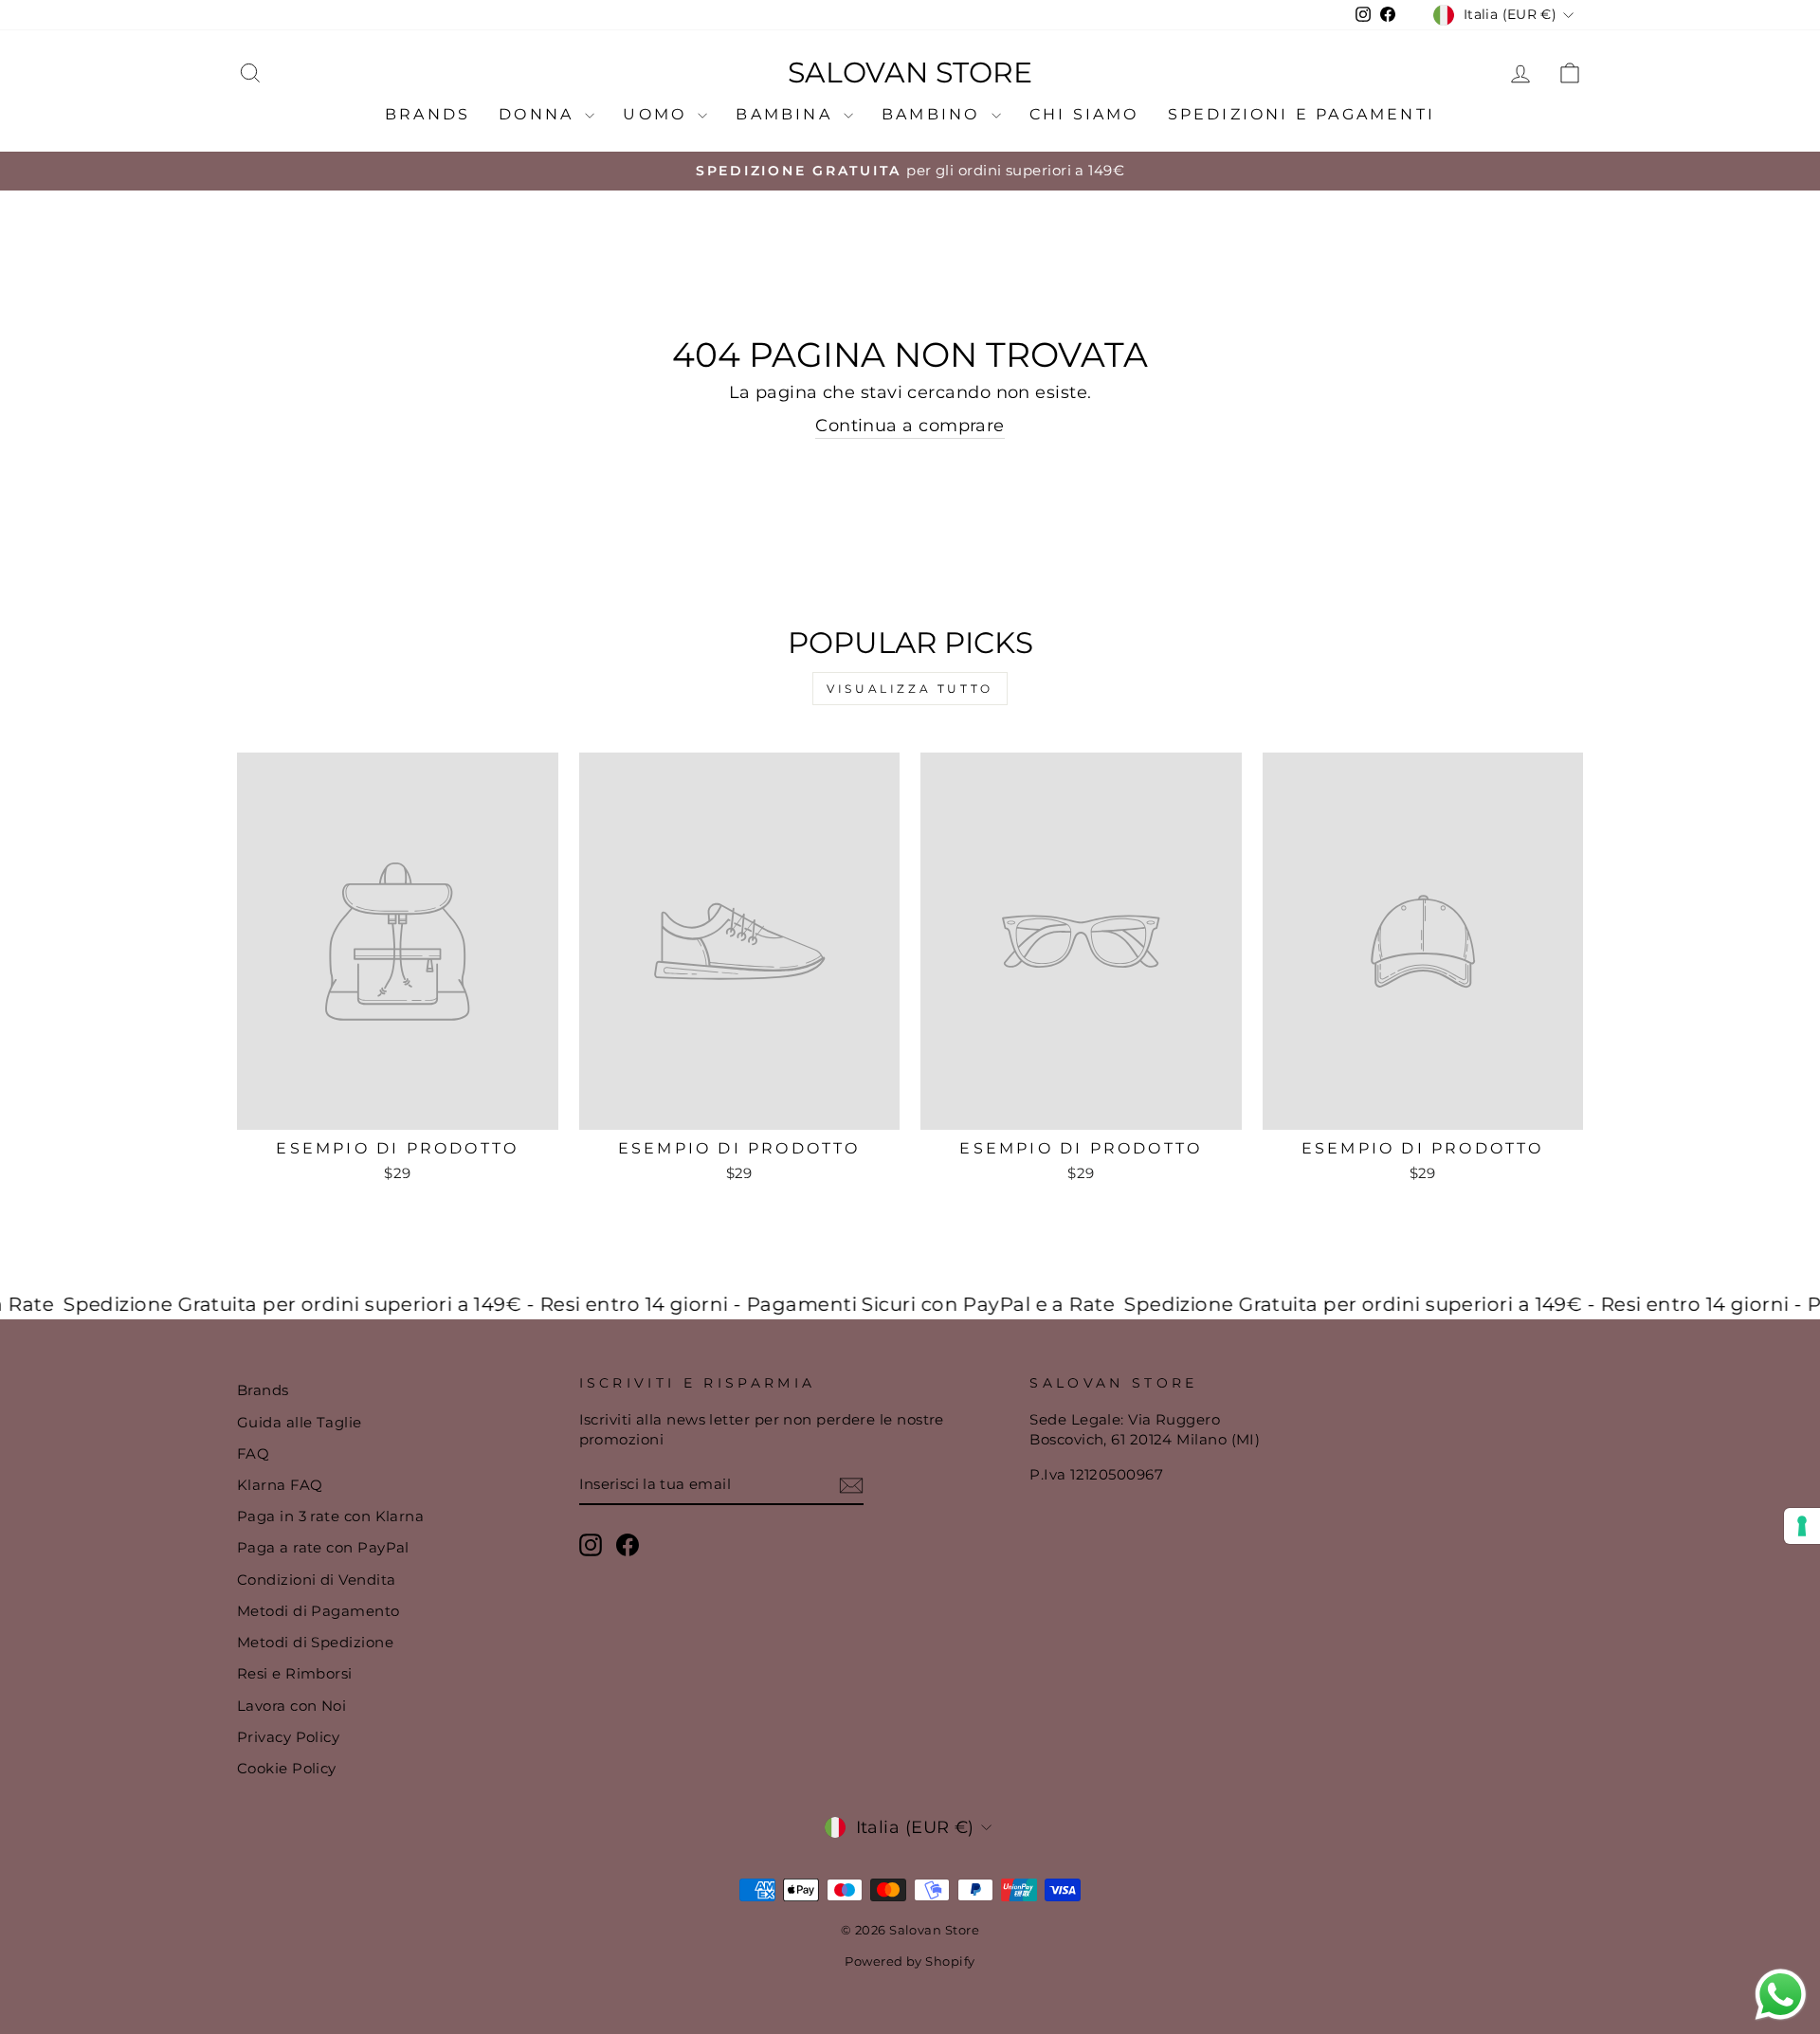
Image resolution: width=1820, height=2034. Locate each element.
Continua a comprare (910, 426)
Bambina (787, 114)
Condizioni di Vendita (316, 1580)
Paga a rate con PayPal (323, 1547)
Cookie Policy (287, 1768)
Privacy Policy (288, 1737)
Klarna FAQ (280, 1485)
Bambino (934, 114)
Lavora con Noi (291, 1706)
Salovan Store (910, 73)
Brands (428, 114)
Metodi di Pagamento (318, 1611)
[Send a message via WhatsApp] (1781, 1995)
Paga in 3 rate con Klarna (330, 1516)
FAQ (253, 1453)
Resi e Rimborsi (295, 1673)
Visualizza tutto (910, 689)
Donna (539, 114)
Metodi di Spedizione (315, 1642)
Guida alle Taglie (300, 1422)
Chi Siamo (1084, 114)
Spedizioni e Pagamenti (1301, 114)
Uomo (658, 114)
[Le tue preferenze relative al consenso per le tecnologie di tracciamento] (1802, 1526)
